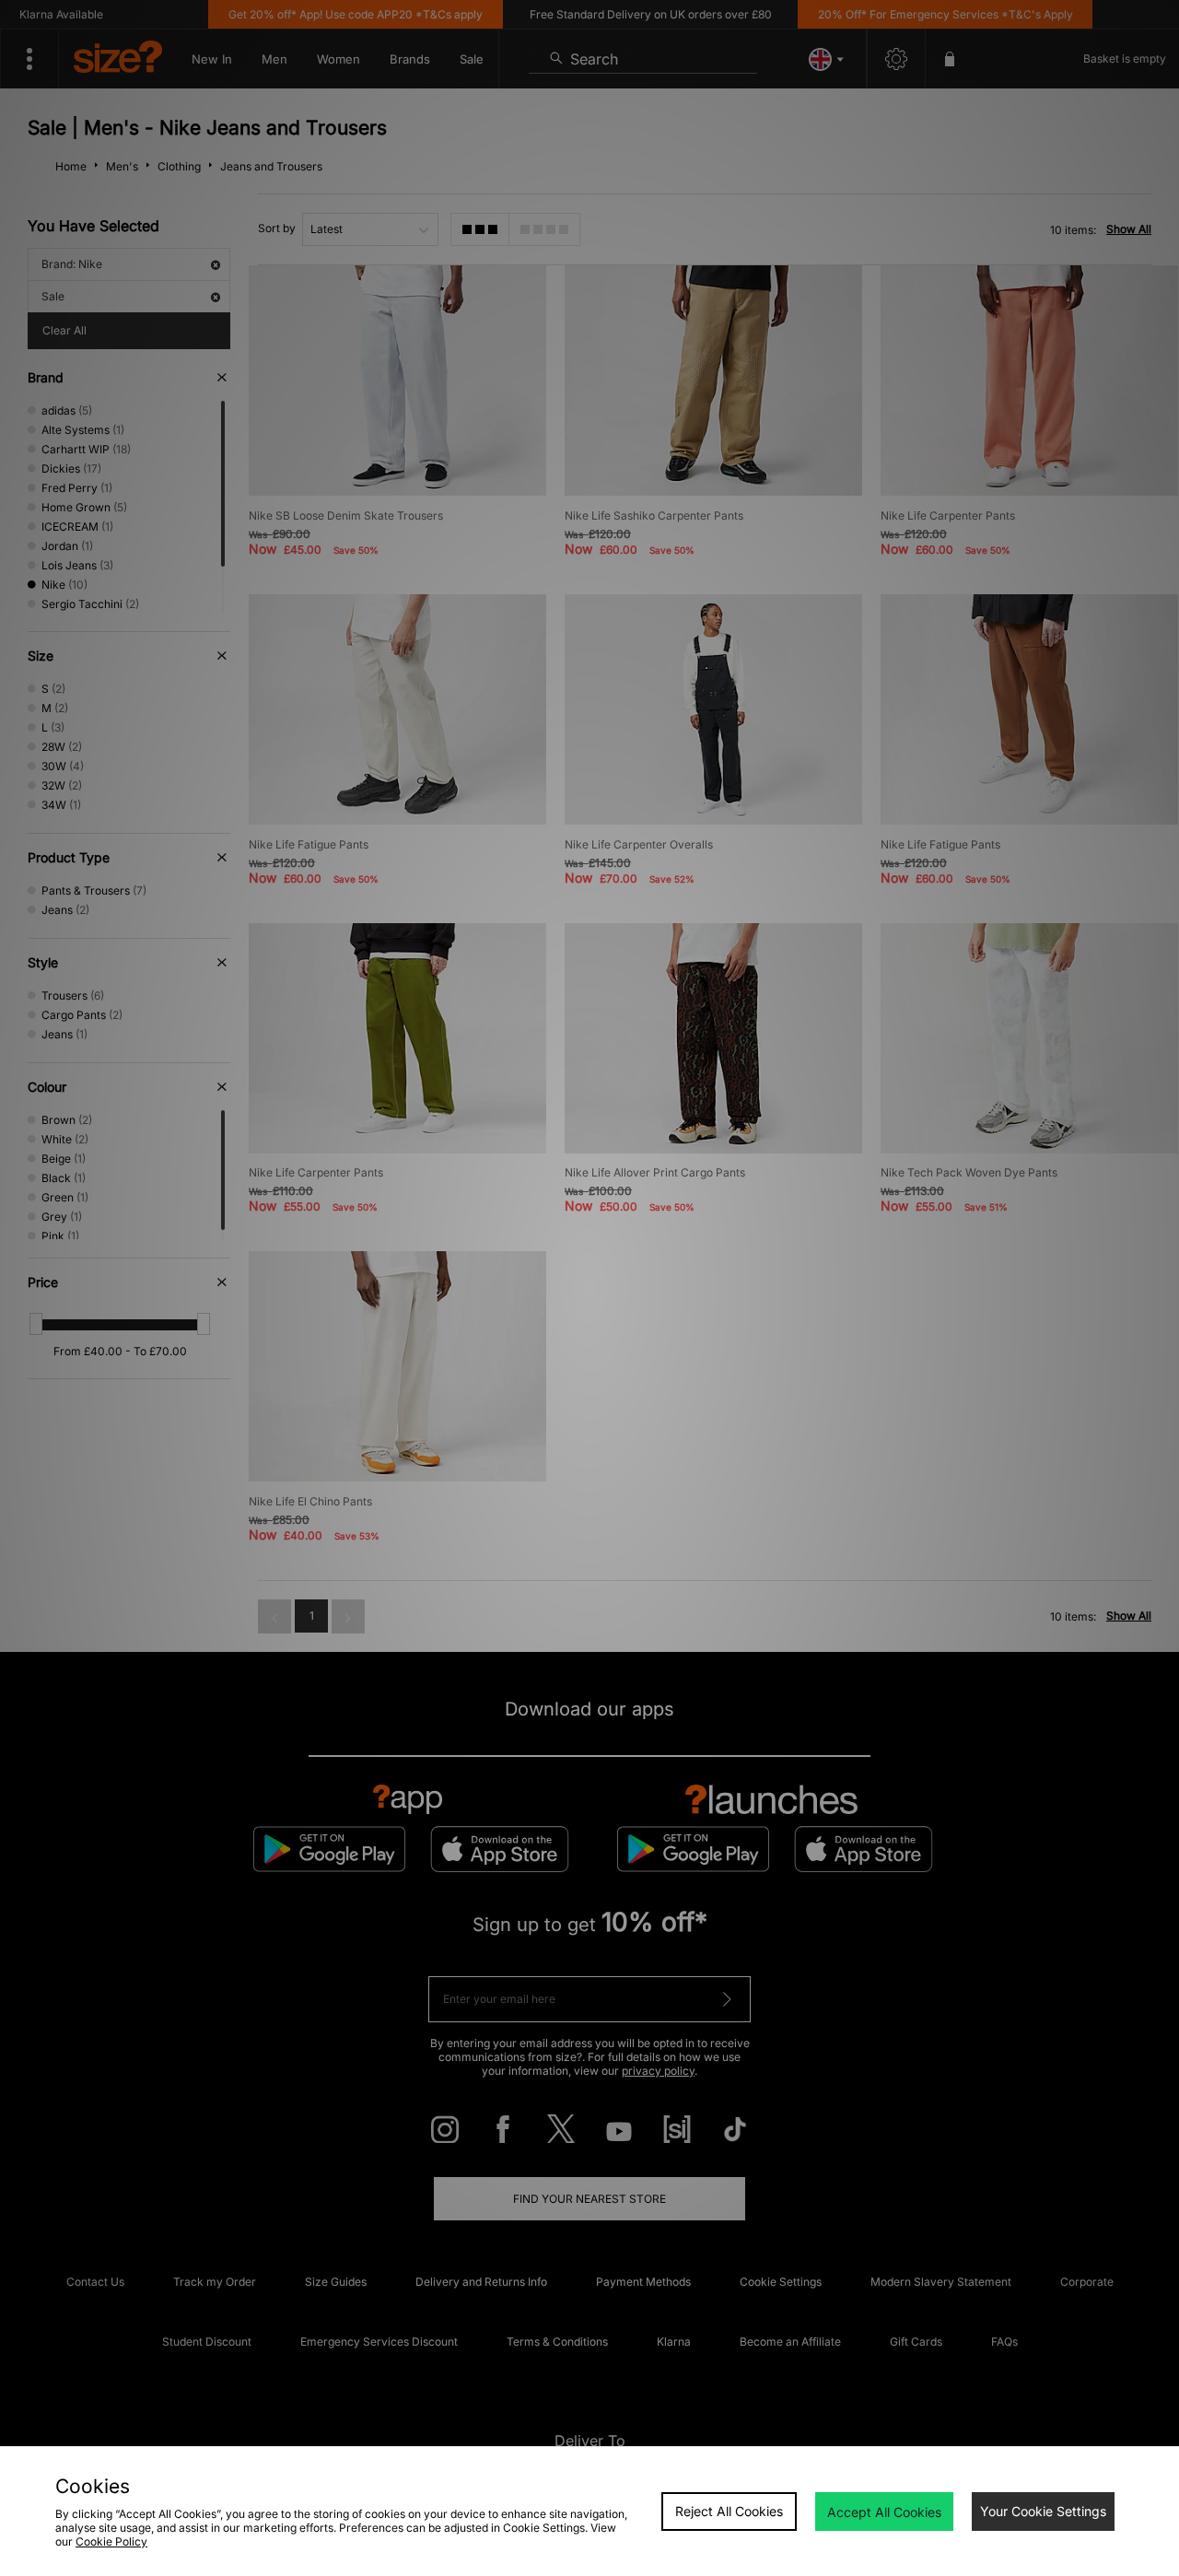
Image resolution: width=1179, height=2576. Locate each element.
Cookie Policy (111, 2541)
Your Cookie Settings (1043, 2511)
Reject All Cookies (729, 2511)
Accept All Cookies (884, 2512)
